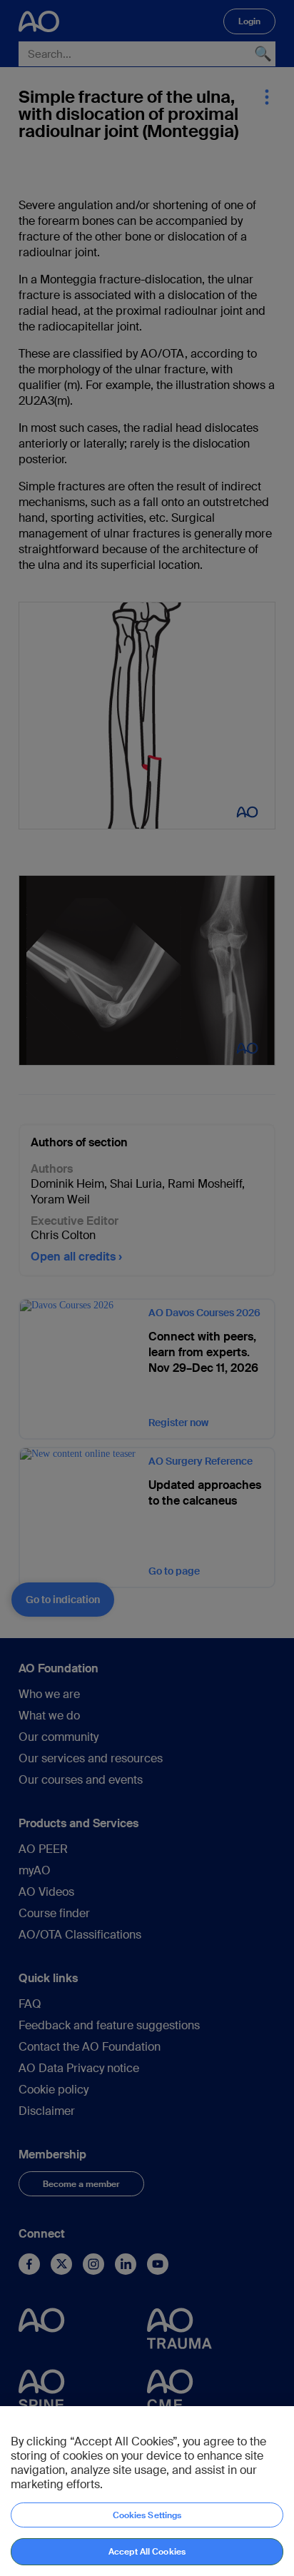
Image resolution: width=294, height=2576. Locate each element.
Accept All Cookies (147, 2552)
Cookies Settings (147, 2515)
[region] (147, 2491)
